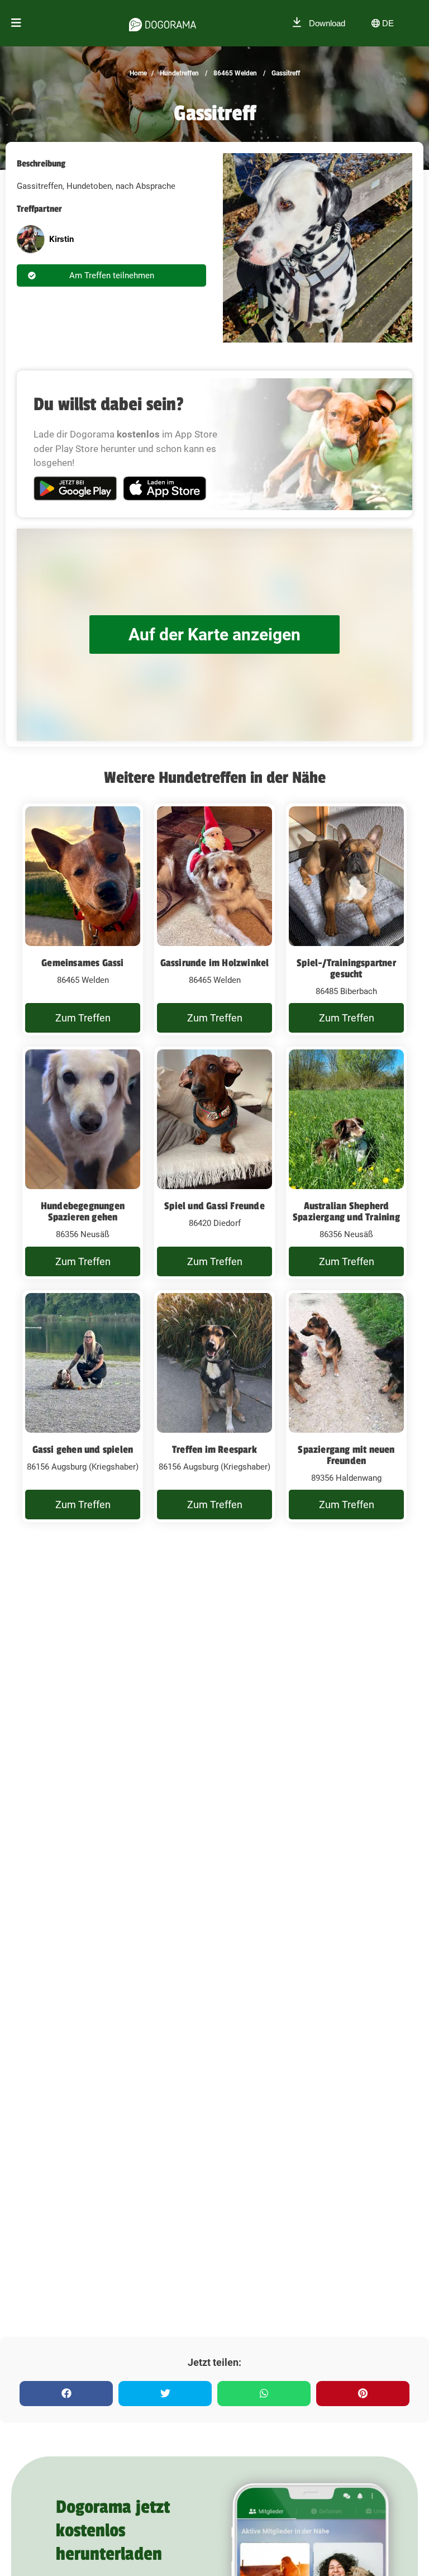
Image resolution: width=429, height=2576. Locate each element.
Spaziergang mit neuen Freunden (346, 1455)
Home (138, 73)
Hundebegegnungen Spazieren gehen (83, 1211)
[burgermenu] (16, 23)
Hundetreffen (178, 73)
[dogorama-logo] (163, 23)
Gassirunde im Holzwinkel (215, 963)
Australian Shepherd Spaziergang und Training (346, 1211)
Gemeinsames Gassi (82, 963)
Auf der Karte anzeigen (214, 635)
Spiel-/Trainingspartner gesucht (346, 968)
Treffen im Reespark (214, 1449)
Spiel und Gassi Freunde (214, 1206)
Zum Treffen (83, 1018)
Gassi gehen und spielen (83, 1449)
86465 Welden (234, 73)
